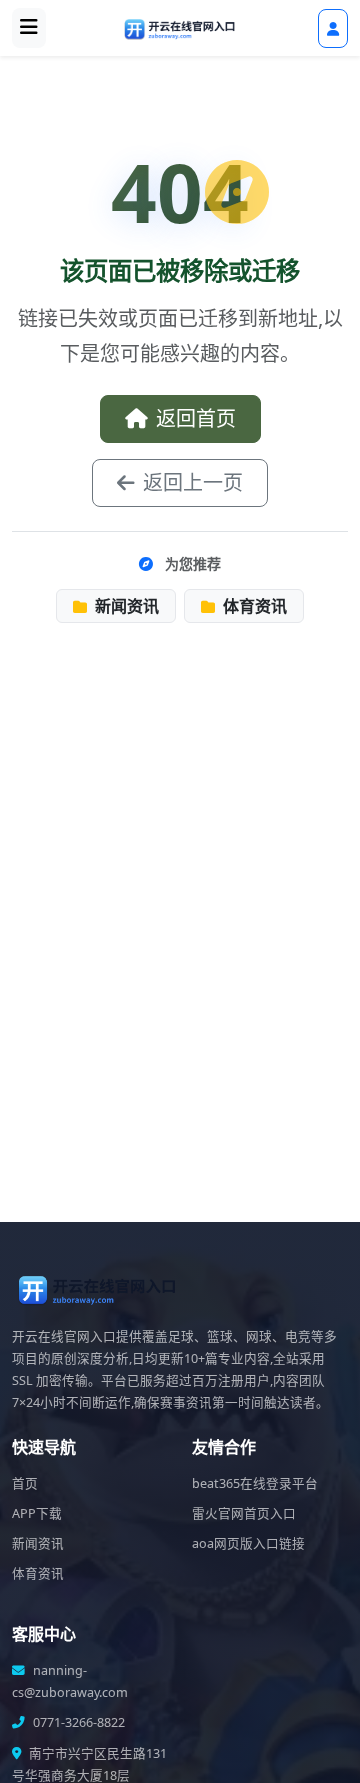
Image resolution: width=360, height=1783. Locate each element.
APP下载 (37, 1513)
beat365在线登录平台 (255, 1483)
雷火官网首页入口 (244, 1513)
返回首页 (196, 418)
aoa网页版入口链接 (248, 1543)
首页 (25, 1483)
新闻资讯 (125, 606)
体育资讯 (253, 606)
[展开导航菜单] (29, 28)
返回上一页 (193, 482)
